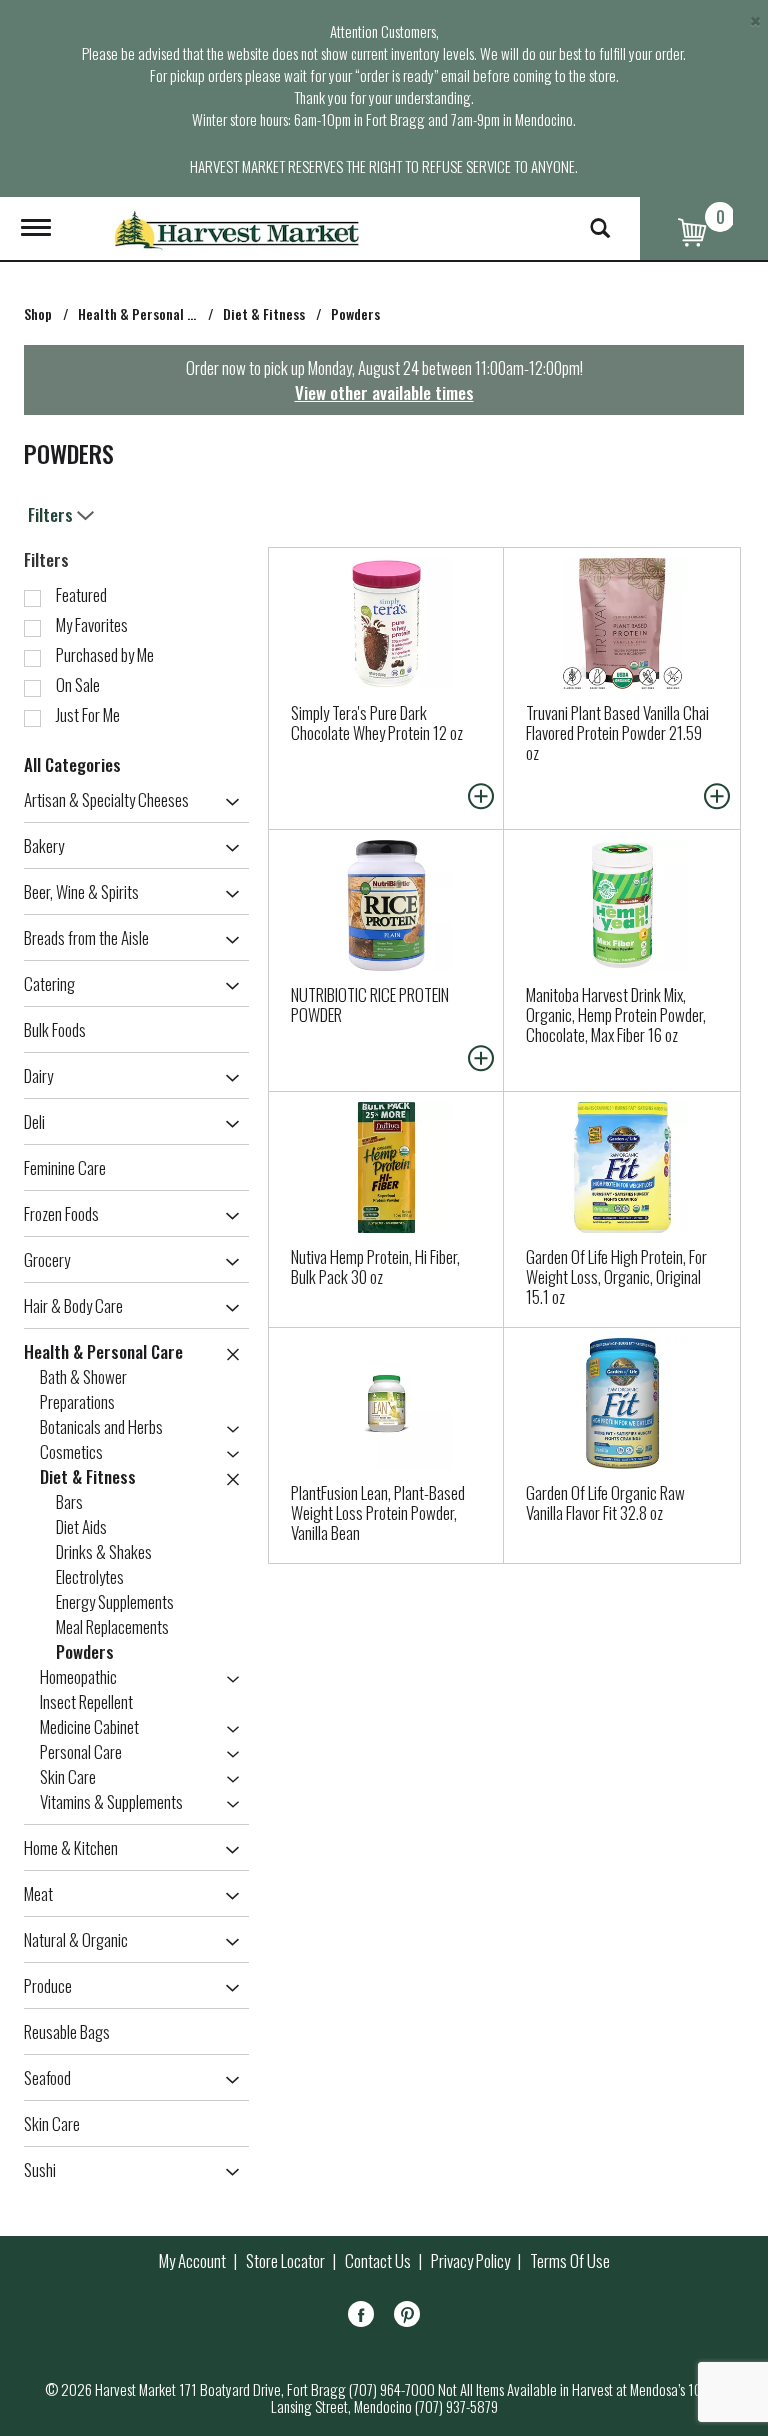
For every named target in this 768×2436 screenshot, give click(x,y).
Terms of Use (570, 2261)
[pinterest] (407, 2317)
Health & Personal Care (146, 313)
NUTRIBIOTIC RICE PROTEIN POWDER (370, 1004)
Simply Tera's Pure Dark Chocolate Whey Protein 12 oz (377, 722)
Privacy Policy (470, 2261)
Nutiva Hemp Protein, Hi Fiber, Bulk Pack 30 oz (375, 1266)
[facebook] (361, 2317)
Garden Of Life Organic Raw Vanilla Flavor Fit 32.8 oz (605, 1502)
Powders (355, 313)
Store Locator (285, 2261)
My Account (192, 2261)
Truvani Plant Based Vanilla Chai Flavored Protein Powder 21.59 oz (617, 732)
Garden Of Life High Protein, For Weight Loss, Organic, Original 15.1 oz (616, 1276)
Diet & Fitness (264, 313)
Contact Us (378, 2261)
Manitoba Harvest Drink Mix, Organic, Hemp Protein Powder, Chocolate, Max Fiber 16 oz (616, 1014)
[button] (227, 802)
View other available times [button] (384, 392)
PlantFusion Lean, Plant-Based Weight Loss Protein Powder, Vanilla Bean (378, 1512)
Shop (38, 313)
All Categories (72, 764)
